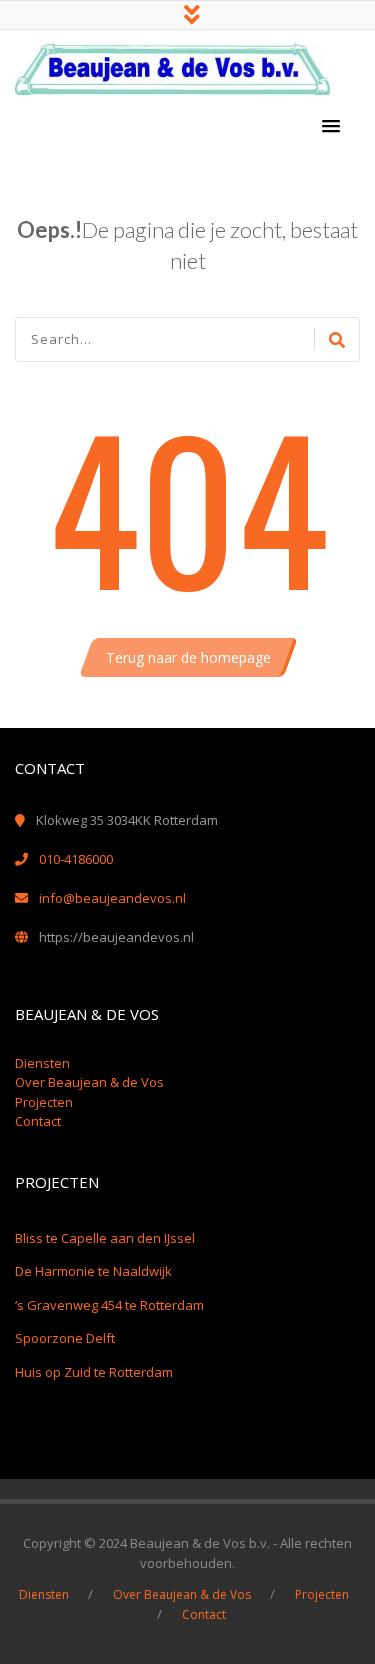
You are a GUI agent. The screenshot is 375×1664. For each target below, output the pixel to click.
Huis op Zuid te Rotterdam (94, 1372)
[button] (331, 127)
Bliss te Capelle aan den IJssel (105, 1238)
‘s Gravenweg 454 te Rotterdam (109, 1305)
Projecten (44, 1102)
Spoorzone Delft (65, 1338)
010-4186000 (76, 859)
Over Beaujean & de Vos (89, 1082)
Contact (38, 1121)
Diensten (42, 1063)
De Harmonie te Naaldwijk (93, 1271)
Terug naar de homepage (188, 657)
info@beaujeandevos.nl (112, 898)
